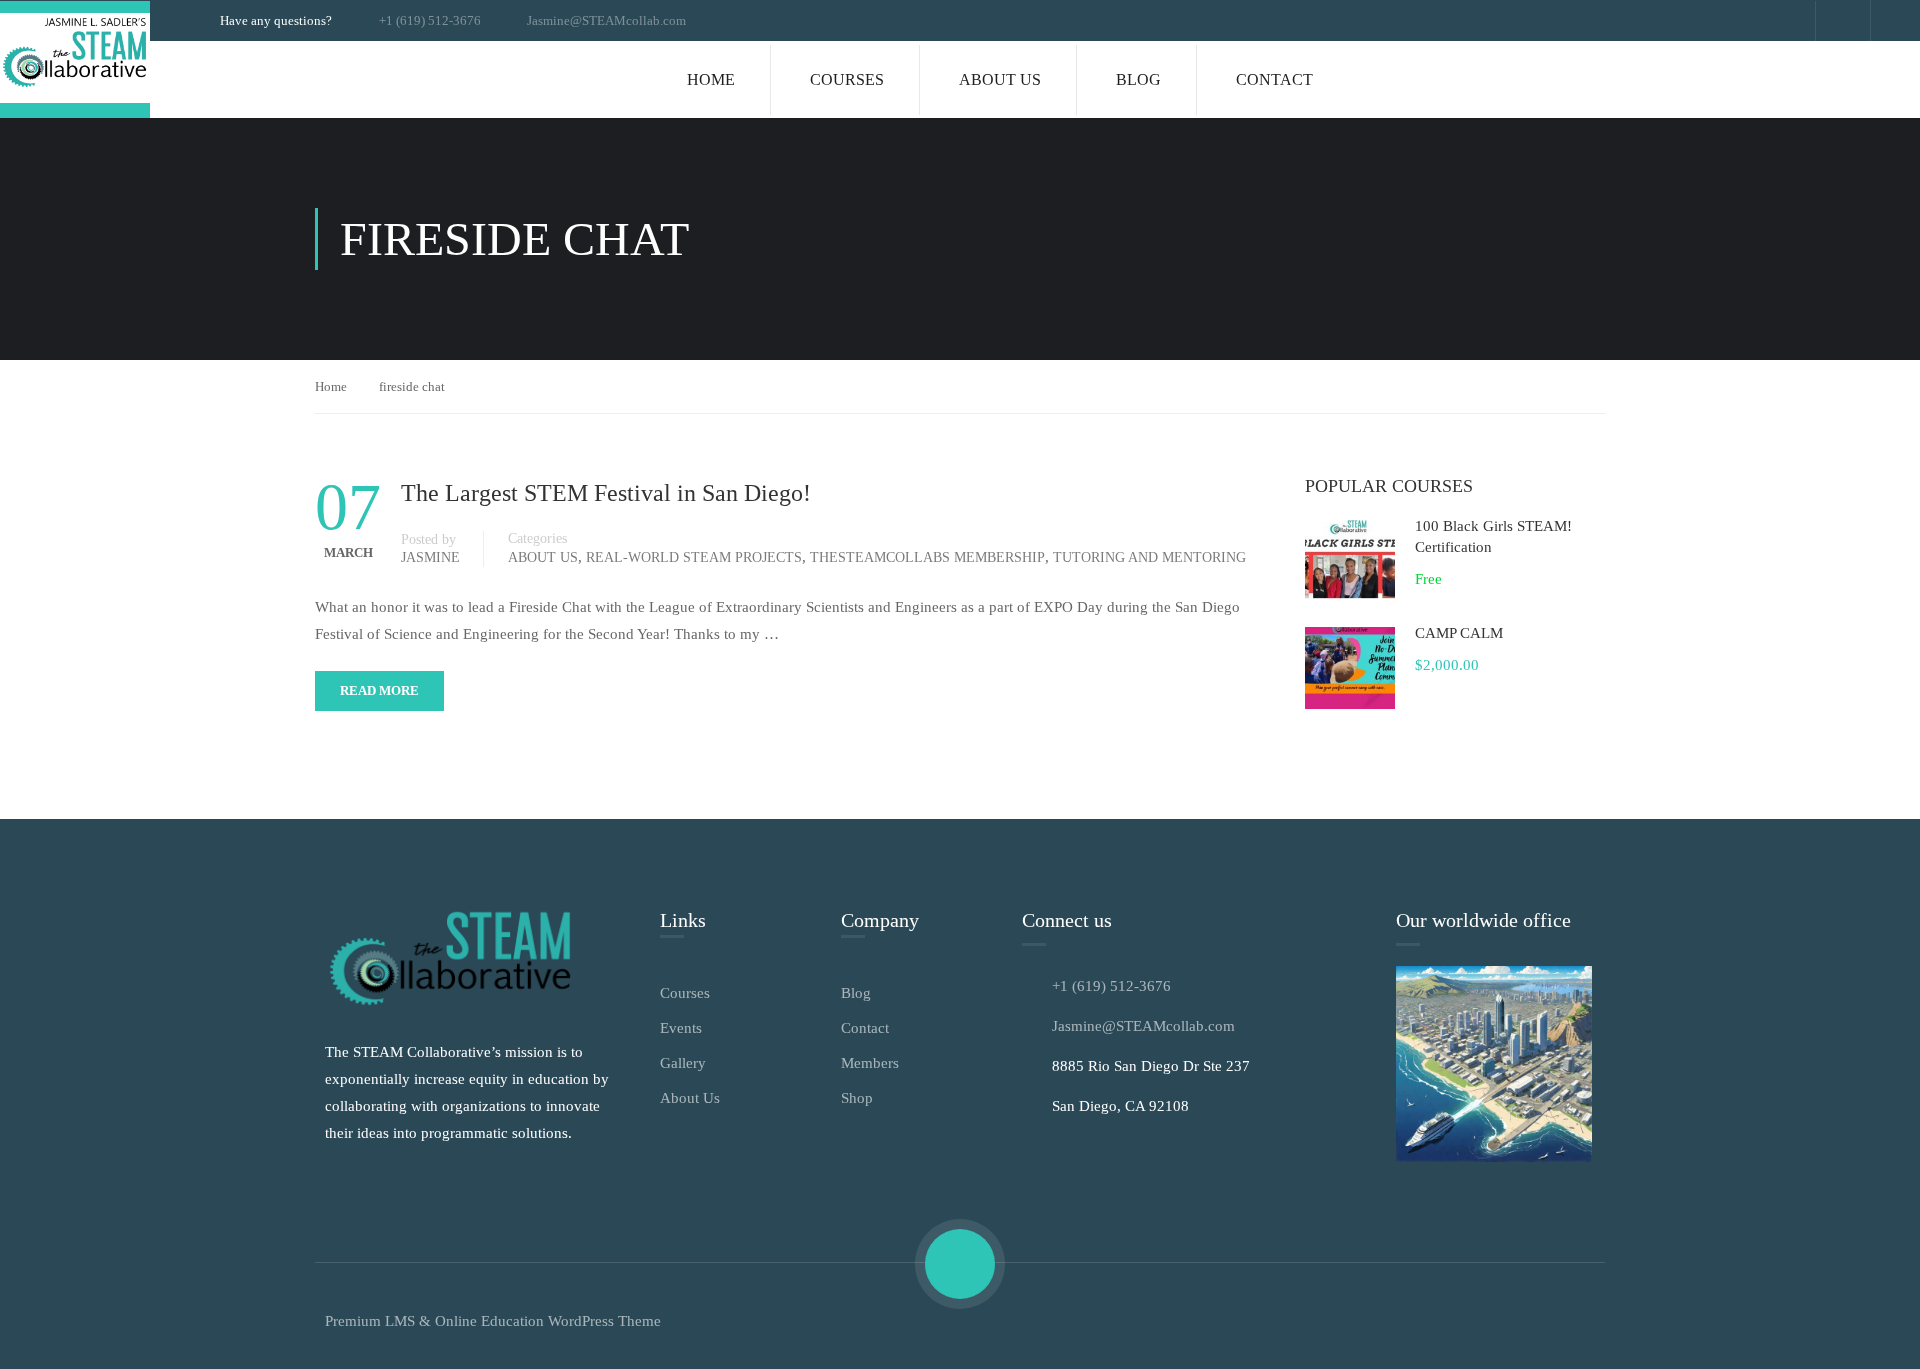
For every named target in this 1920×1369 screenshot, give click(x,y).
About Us (1000, 79)
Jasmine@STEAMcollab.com (606, 20)
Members (870, 1063)
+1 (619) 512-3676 (430, 20)
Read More (379, 690)
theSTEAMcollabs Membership (927, 557)
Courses (847, 79)
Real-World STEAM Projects (694, 557)
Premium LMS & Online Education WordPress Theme (493, 1321)
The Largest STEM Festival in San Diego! (606, 493)
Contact (1274, 79)
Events (681, 1028)
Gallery (683, 1063)
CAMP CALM (1459, 633)
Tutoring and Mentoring (1149, 557)
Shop (857, 1098)
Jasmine (430, 557)
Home (711, 79)
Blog (1138, 79)
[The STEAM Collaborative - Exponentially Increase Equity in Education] (75, 59)
